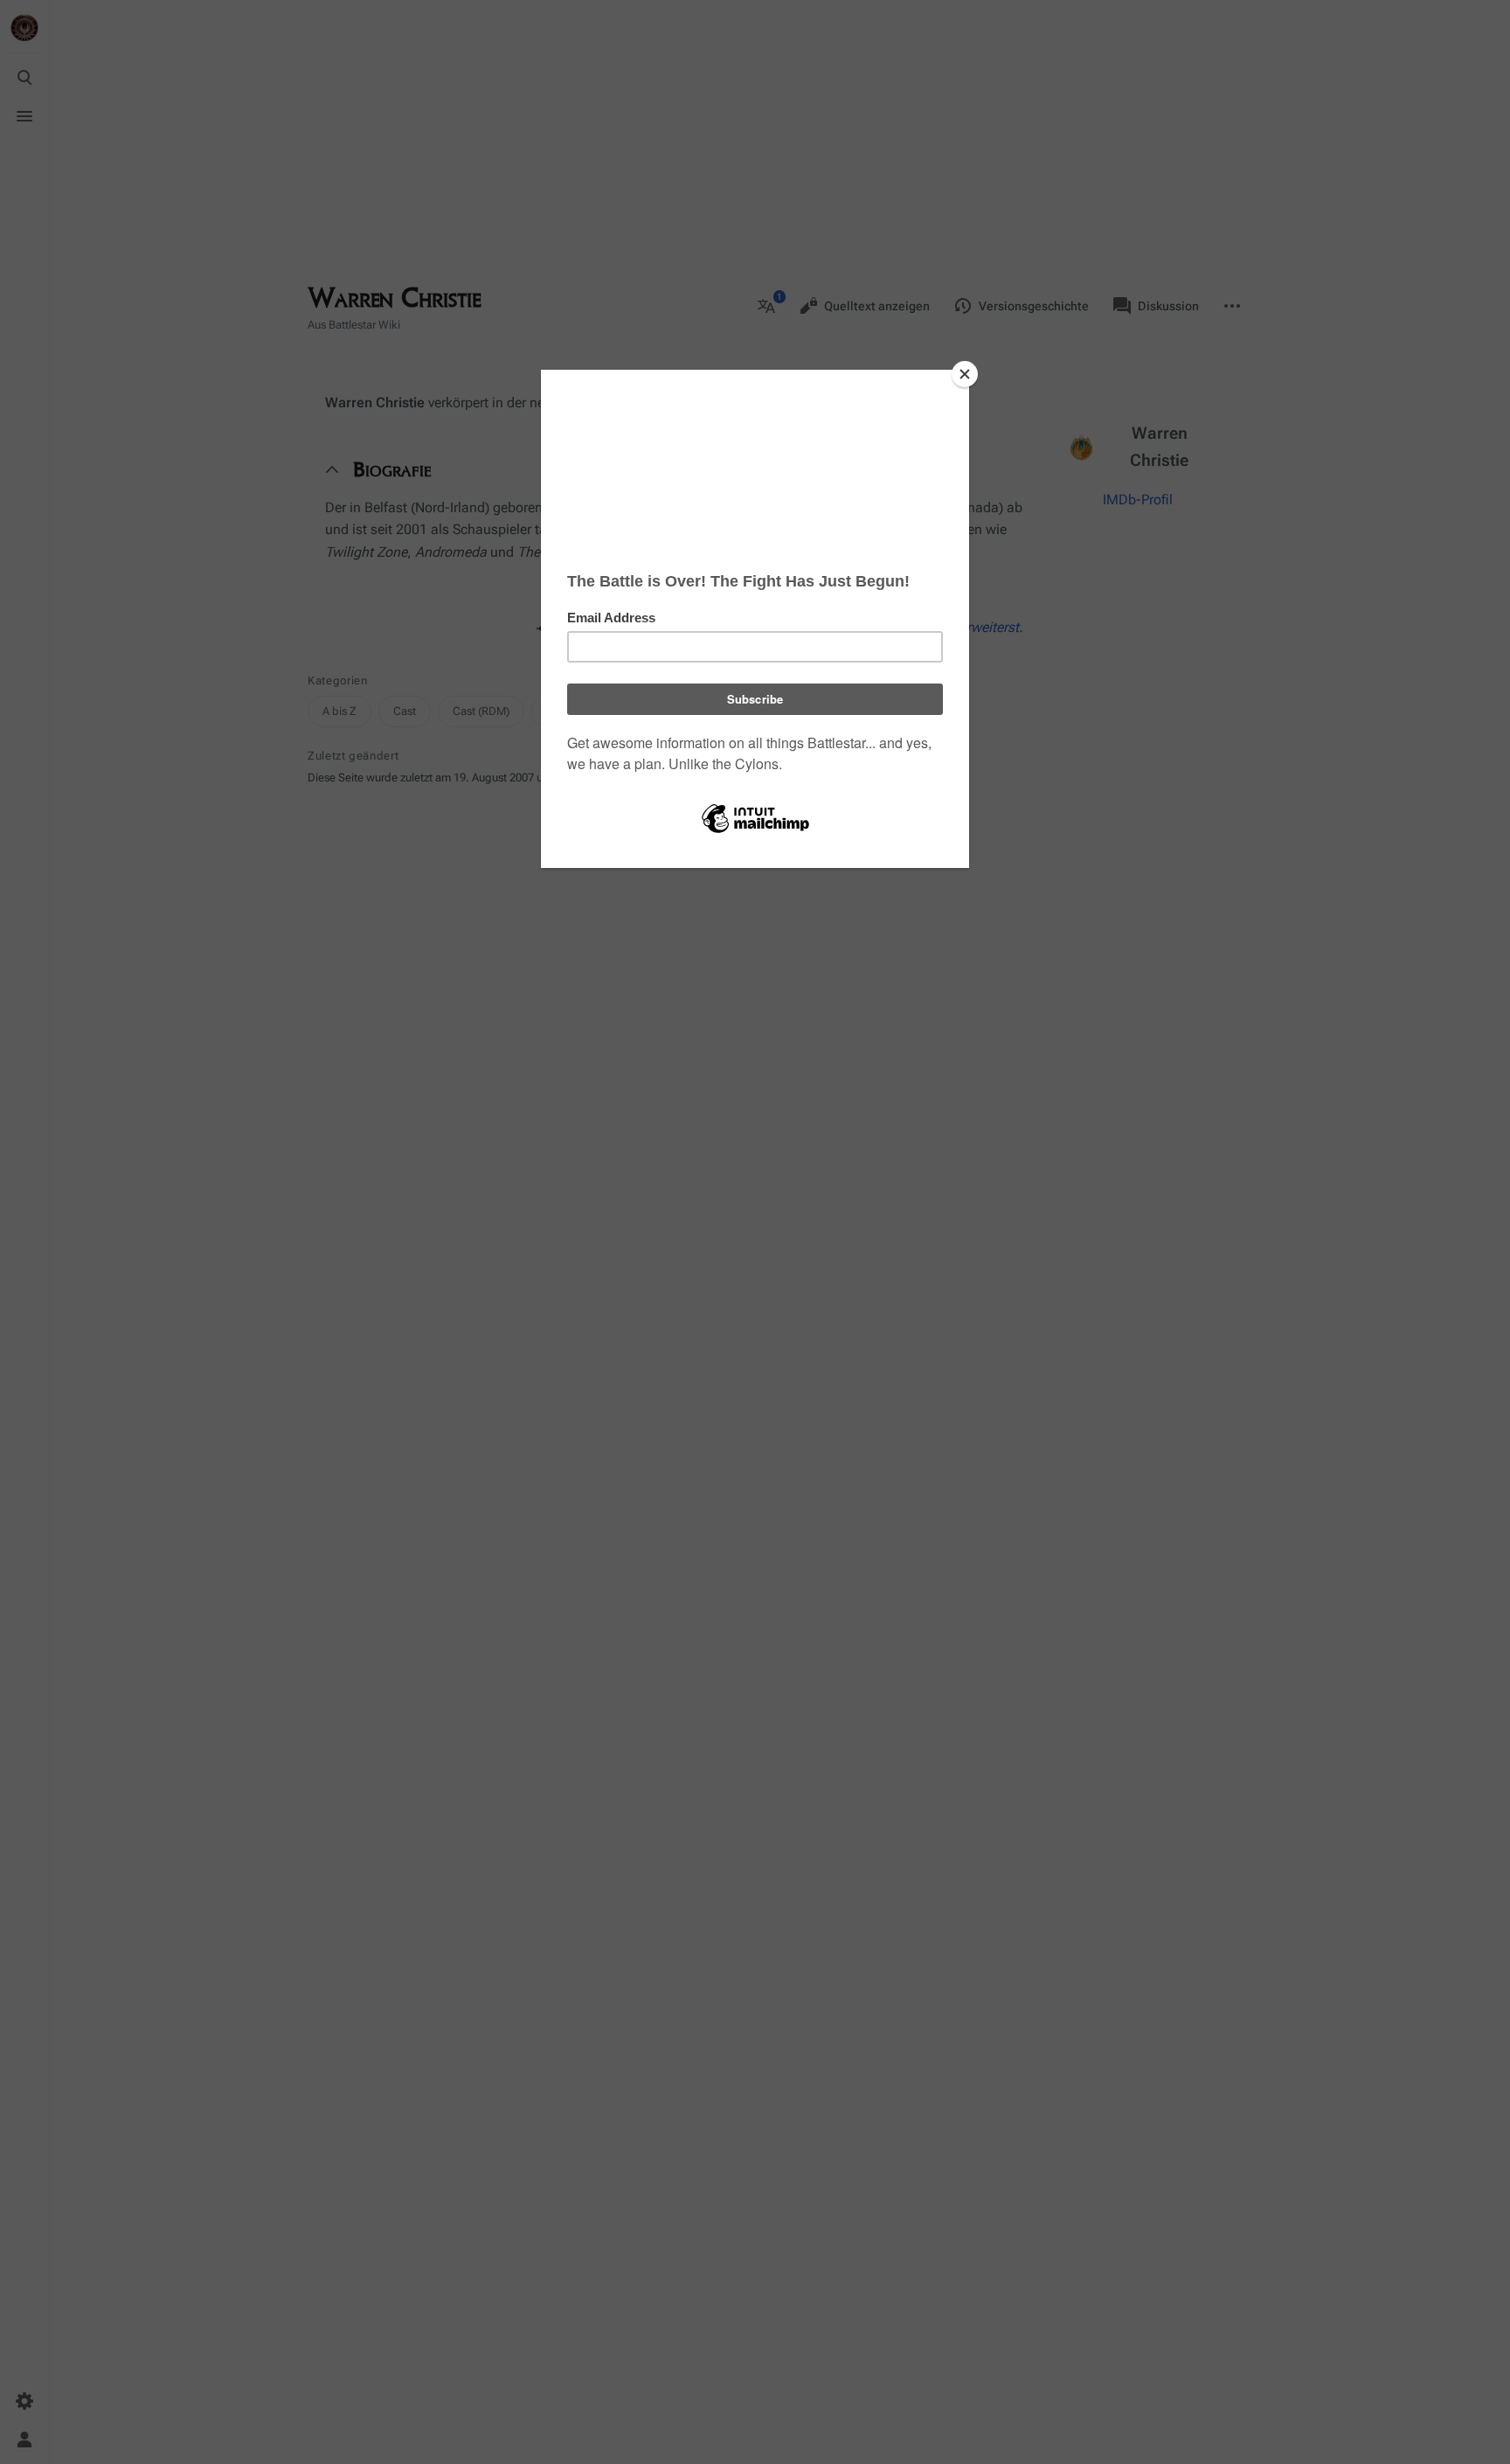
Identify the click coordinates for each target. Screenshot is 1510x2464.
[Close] (965, 374)
